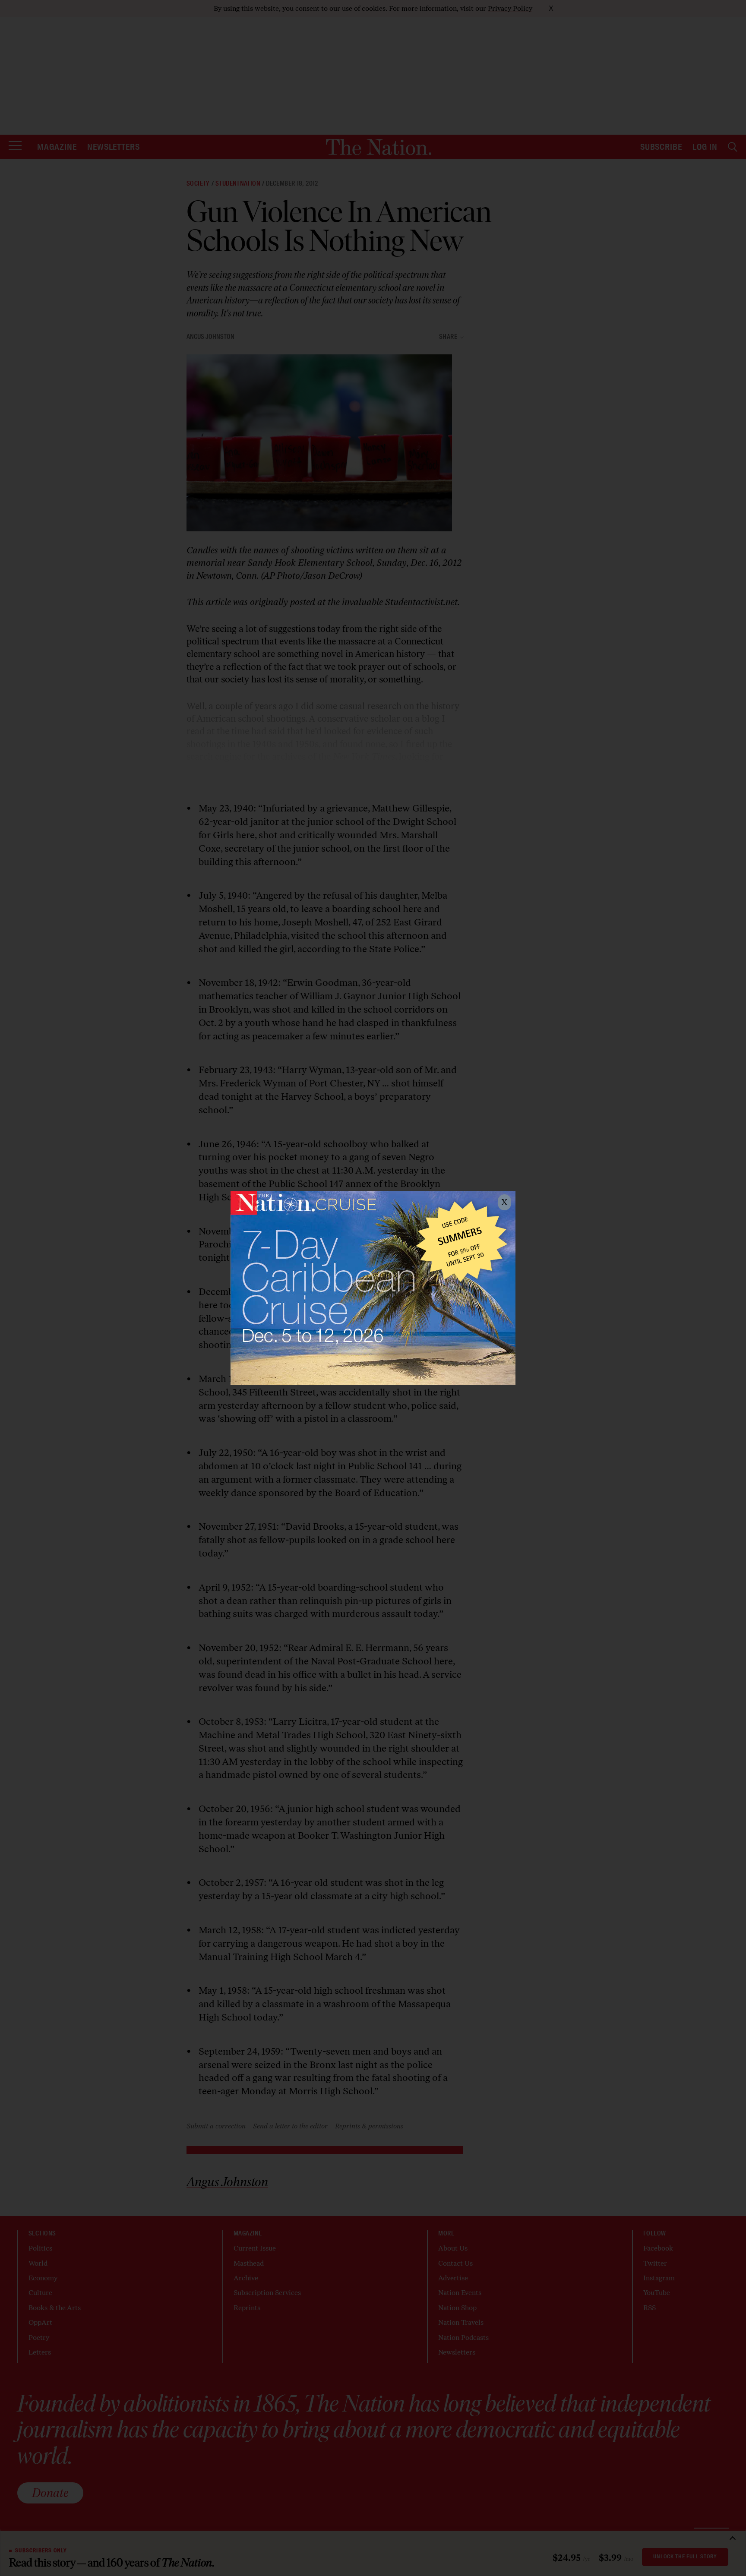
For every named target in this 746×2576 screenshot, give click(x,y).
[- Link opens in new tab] (373, 1288)
